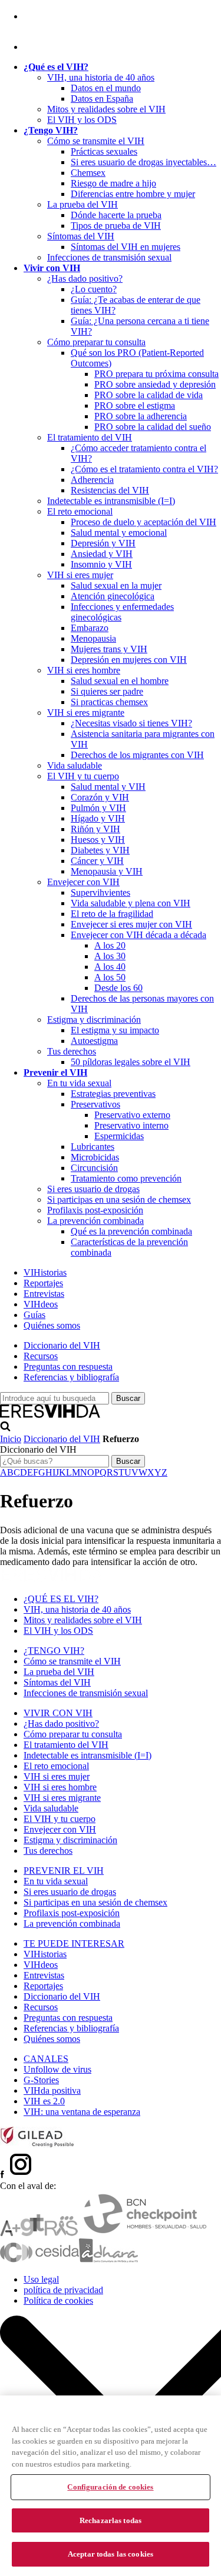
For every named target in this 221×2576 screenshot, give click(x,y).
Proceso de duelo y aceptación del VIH (144, 522)
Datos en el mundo (106, 88)
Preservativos (95, 1104)
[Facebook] (26, 16)
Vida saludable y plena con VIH (131, 903)
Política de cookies (58, 2300)
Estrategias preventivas (113, 1094)
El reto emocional (80, 511)
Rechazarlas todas (111, 2520)
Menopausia (93, 638)
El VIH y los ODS (82, 120)
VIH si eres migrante (86, 713)
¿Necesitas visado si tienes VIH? (131, 723)
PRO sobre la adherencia (141, 416)
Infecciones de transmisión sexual (109, 257)
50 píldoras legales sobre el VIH (131, 1062)
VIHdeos (41, 1304)
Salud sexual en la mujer (116, 585)
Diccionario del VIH (62, 1345)
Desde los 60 (118, 988)
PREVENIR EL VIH (64, 1871)
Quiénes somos (52, 1325)
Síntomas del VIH (81, 236)
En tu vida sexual (79, 1083)
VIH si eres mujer (80, 575)
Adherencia (92, 480)
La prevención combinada (95, 1221)
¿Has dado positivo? (85, 278)
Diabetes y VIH (100, 850)
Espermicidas (119, 1136)
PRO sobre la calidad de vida (149, 395)
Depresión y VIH (103, 543)
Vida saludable (75, 765)
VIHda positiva (52, 2091)
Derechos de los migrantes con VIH (137, 755)
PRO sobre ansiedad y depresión (155, 384)
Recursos (41, 1356)
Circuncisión (94, 1168)
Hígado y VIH (98, 818)
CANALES (46, 2059)
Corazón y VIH (100, 797)
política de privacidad (63, 2290)
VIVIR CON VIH (58, 1713)
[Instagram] (38, 47)
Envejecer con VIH (83, 882)
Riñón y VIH (95, 829)
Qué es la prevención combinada (131, 1231)
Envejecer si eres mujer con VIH (131, 924)
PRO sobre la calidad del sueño (153, 427)
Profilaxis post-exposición (95, 1210)
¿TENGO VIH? (54, 1651)
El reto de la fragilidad (112, 914)
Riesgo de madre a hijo (113, 183)
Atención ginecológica (113, 596)
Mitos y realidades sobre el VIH (106, 109)
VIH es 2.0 (44, 2101)
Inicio (11, 1439)
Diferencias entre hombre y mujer (133, 194)
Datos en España (102, 99)
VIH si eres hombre (84, 670)
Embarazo (90, 628)
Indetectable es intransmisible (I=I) (111, 501)
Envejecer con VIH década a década (138, 935)
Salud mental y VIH (108, 787)
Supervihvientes (100, 892)
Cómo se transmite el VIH (96, 141)
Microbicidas (95, 1157)
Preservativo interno (131, 1125)
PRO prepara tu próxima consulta (156, 374)
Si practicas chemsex (109, 702)
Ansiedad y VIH (102, 554)
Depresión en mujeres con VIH (129, 660)
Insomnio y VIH (101, 564)
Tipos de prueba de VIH (116, 226)
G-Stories (41, 2080)
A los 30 (110, 956)
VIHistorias (45, 1272)
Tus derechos (72, 1051)
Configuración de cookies (110, 2487)
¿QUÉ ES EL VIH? (61, 1599)
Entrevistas (44, 1294)
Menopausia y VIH (107, 871)
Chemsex (88, 173)
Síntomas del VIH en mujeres (126, 247)
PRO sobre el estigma (135, 406)
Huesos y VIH (98, 840)
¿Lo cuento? (94, 289)
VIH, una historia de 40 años (101, 77)
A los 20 (110, 945)
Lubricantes (93, 1147)
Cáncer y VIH (97, 861)
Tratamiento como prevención (126, 1178)
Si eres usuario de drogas (93, 1189)
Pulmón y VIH (98, 808)
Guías (34, 1315)
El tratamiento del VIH (90, 437)
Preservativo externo (132, 1115)
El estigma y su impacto (115, 1030)
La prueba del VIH (83, 204)
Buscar (128, 1461)
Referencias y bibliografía (71, 1377)
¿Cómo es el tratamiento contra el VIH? (144, 469)
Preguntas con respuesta (68, 1367)
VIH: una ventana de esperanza (82, 2112)
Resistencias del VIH (110, 490)
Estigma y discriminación (94, 1020)
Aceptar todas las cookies (111, 2554)
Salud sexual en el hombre (120, 681)
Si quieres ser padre (107, 691)
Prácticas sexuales (104, 151)
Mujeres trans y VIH (109, 649)
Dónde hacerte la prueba (116, 215)
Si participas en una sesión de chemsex (119, 1199)
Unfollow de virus (57, 2069)
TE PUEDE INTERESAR (74, 1943)
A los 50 (110, 977)
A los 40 (110, 967)
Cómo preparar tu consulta (96, 342)
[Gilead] (37, 2145)
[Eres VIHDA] (50, 1415)
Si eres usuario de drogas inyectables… (144, 162)
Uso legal (41, 2279)
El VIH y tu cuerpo (83, 776)
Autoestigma (94, 1041)
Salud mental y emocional (119, 533)
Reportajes (43, 1283)
